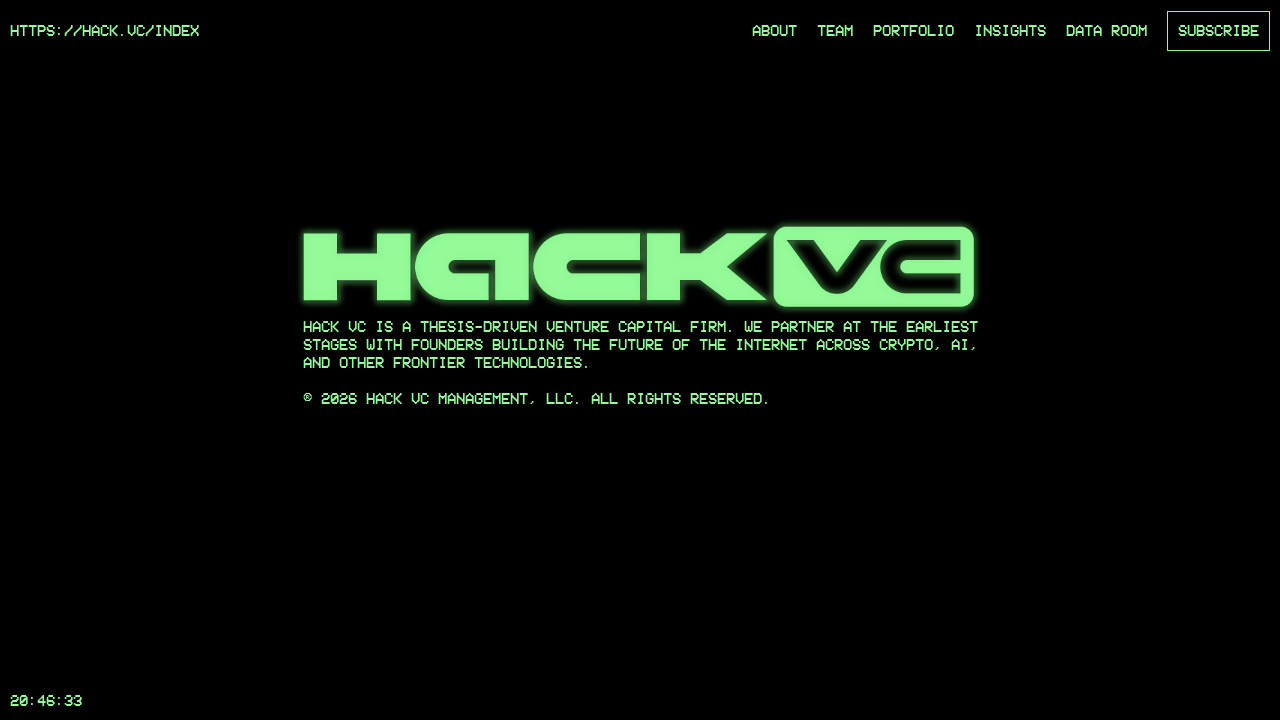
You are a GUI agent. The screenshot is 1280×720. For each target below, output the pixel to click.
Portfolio (913, 30)
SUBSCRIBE (1218, 30)
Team (835, 30)
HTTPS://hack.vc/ (82, 30)
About (774, 30)
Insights (1010, 30)
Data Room (1106, 30)
